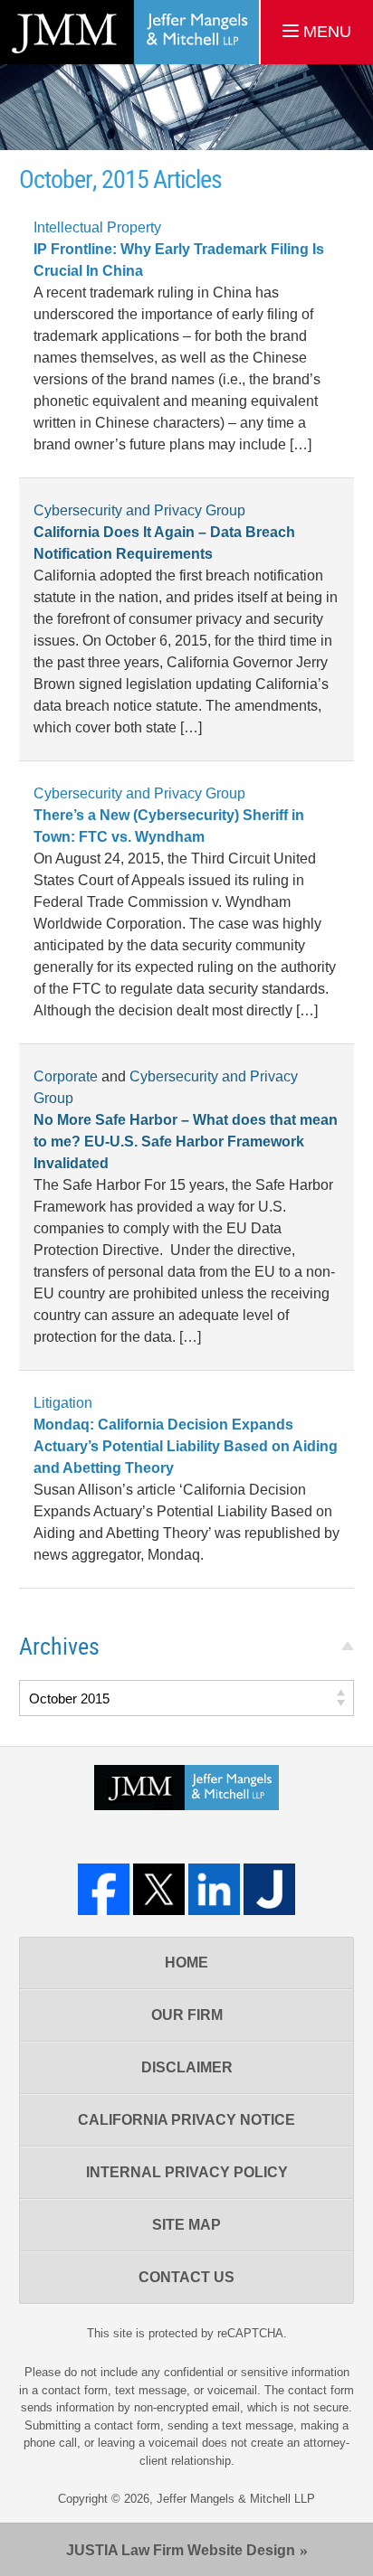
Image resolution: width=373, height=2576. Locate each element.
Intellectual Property (97, 227)
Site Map (186, 2225)
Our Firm (187, 2015)
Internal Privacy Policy (187, 2172)
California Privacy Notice (186, 2120)
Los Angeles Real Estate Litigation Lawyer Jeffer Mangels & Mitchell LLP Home (129, 32)
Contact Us (186, 2277)
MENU (325, 32)
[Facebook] (104, 1889)
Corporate (66, 1076)
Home (186, 1963)
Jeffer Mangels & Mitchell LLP (236, 2499)
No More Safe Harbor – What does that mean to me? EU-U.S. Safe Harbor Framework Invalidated (186, 1142)
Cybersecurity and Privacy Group (139, 510)
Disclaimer (187, 2067)
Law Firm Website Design (181, 2550)
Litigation (63, 1403)
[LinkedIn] (214, 1889)
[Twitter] (159, 1889)
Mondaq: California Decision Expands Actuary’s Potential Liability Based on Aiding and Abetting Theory (186, 1446)
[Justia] (269, 1889)
